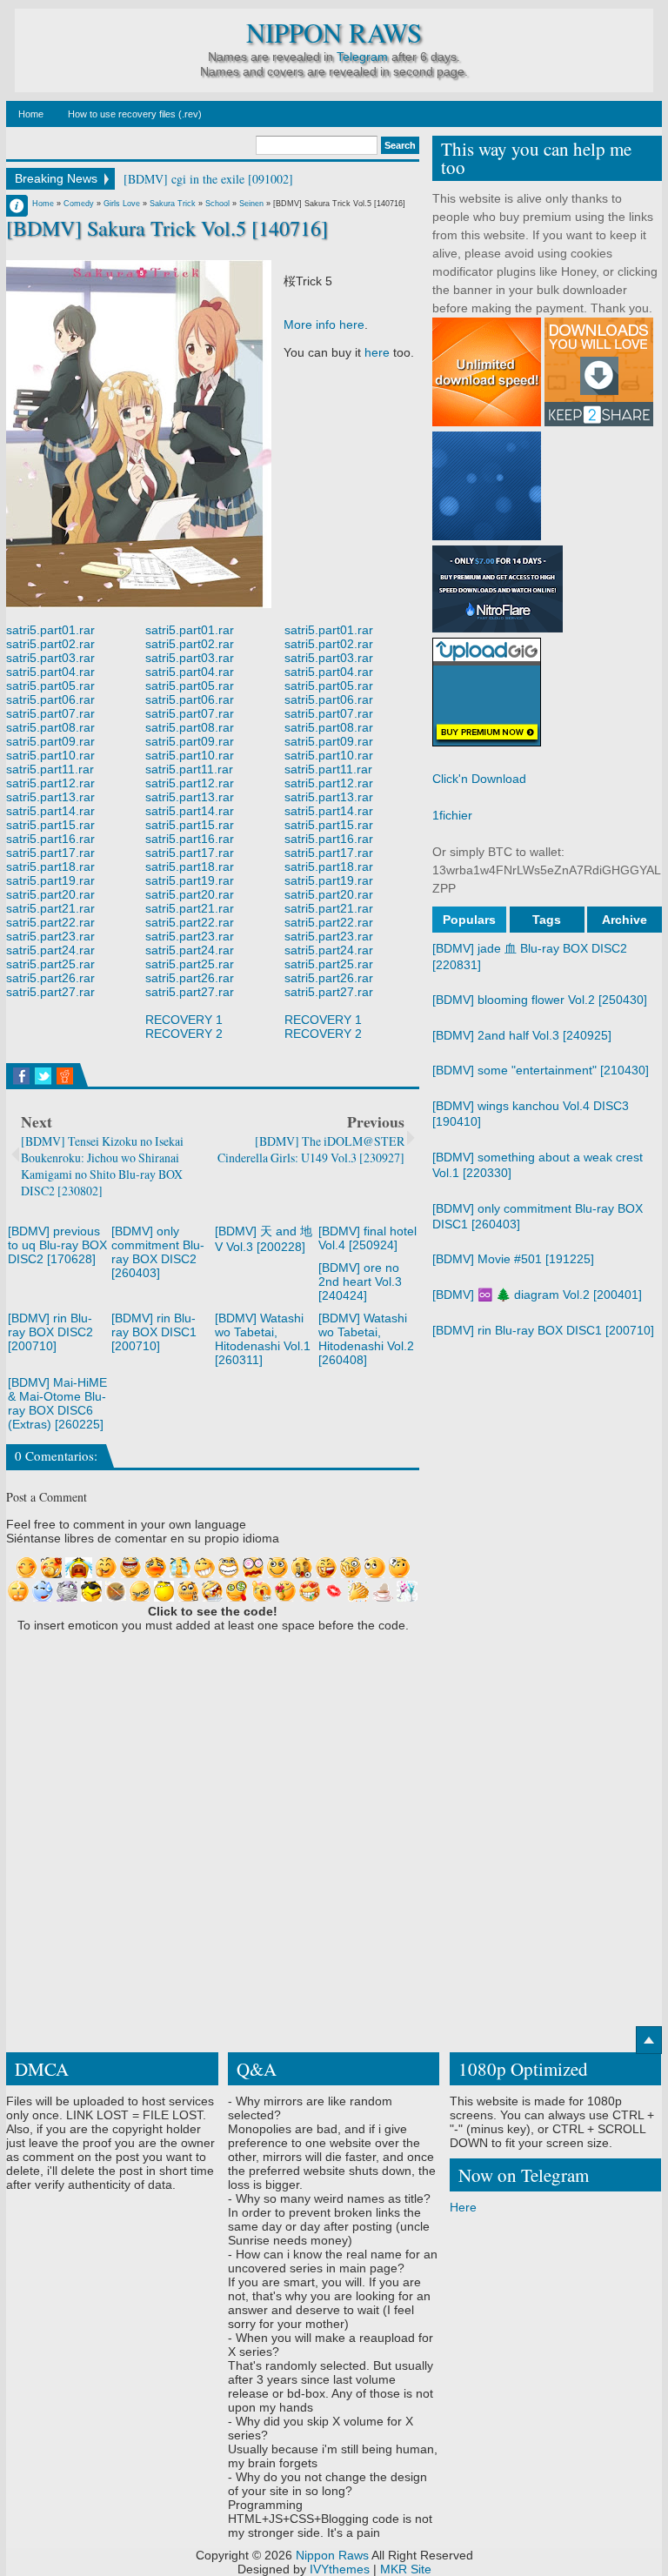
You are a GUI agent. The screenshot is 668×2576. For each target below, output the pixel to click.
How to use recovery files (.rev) (135, 114)
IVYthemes (340, 2569)
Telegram (362, 57)
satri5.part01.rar (50, 630)
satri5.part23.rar (50, 936)
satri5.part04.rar (50, 672)
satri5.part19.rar (50, 880)
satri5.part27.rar (50, 992)
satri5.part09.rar (50, 741)
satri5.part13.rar (50, 797)
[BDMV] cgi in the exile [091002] (208, 179)
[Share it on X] (43, 1076)
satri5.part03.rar (50, 658)
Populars (469, 920)
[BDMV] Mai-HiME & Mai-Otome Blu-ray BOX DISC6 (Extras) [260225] (57, 1403)
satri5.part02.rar (50, 644)
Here (463, 2207)
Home (31, 114)
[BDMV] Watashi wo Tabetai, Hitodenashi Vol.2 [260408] (366, 1339)
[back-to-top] (649, 2040)
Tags (547, 920)
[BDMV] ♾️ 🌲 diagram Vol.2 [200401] (537, 1295)
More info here (324, 325)
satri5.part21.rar (50, 908)
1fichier (452, 815)
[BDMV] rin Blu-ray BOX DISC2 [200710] (50, 1332)
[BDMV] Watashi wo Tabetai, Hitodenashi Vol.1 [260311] (263, 1339)
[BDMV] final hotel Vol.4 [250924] (367, 1238)
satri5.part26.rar (50, 978)
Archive (625, 920)
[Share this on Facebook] (21, 1076)
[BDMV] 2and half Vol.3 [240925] (522, 1035)
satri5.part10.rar (50, 755)
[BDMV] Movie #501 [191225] (513, 1259)
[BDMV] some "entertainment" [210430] (541, 1070)
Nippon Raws (334, 33)
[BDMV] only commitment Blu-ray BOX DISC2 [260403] (158, 1252)
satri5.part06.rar (50, 699)
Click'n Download (479, 779)
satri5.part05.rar (50, 686)
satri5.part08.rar (50, 727)
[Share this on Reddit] (65, 1076)
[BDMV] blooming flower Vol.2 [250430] (540, 1000)
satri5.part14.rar (50, 811)
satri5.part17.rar (50, 853)
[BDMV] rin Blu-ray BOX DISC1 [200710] (154, 1332)
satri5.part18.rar (50, 866)
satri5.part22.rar (50, 922)
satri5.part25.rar (50, 964)
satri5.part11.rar (50, 769)
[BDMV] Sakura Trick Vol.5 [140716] (167, 228)
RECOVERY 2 (184, 1034)
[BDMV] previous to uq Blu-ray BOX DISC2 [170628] (57, 1245)
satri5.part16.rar (50, 839)
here (377, 352)
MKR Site (406, 2569)
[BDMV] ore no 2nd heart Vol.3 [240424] (360, 1281)
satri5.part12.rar (50, 783)
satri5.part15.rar (50, 825)
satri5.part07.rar (50, 713)
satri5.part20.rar (50, 894)
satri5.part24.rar (50, 950)
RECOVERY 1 (184, 1020)
